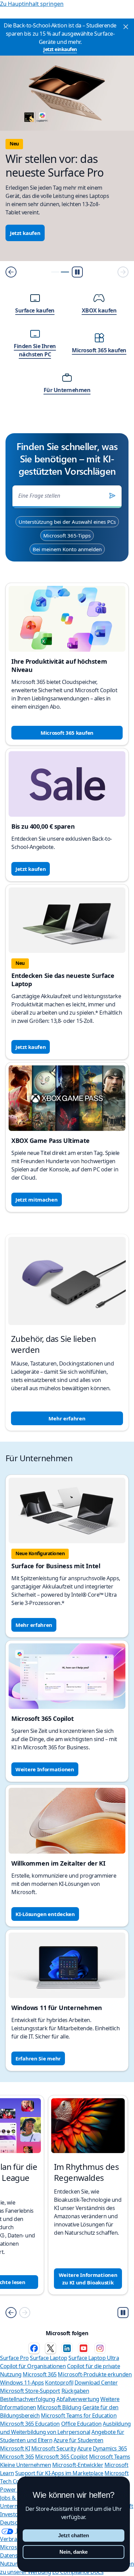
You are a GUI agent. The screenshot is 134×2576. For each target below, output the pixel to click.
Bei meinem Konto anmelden (67, 549)
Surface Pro (14, 2358)
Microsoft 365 (40, 2374)
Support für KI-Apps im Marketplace (59, 2473)
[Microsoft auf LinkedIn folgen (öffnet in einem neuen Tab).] (67, 2348)
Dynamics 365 (110, 2448)
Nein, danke (74, 2552)
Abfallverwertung (78, 2399)
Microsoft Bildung (59, 2407)
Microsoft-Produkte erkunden (95, 2374)
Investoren (13, 2514)
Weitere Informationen (45, 1769)
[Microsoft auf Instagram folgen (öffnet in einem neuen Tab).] (100, 2348)
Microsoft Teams (110, 2457)
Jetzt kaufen (25, 233)
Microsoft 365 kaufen (67, 733)
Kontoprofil (59, 2383)
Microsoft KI (15, 2448)
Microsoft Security (54, 2448)
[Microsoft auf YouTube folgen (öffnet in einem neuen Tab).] (83, 2348)
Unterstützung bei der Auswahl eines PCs (67, 522)
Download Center (96, 2383)
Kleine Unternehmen (25, 2465)
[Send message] (112, 496)
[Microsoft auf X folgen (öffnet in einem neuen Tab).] (51, 2348)
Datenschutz (16, 2555)
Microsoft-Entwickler (78, 2465)
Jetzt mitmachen (37, 1200)
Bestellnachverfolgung (28, 2399)
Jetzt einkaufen (60, 49)
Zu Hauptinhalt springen (32, 4)
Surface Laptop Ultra (94, 2358)
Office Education (81, 2424)
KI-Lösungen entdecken (45, 1914)
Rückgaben (75, 2391)
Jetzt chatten (74, 2535)
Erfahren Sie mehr (38, 2058)
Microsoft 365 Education (30, 2424)
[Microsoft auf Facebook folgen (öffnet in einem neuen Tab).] (34, 2348)
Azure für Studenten (79, 2440)
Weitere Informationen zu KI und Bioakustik (88, 2279)
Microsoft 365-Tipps (67, 535)
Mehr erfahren (67, 1418)
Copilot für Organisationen (33, 2366)
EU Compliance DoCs (78, 2572)
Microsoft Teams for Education (79, 2415)
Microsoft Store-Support (30, 2391)
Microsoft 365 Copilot (61, 2457)
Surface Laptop (48, 2358)
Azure (85, 2448)
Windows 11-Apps (22, 2383)
